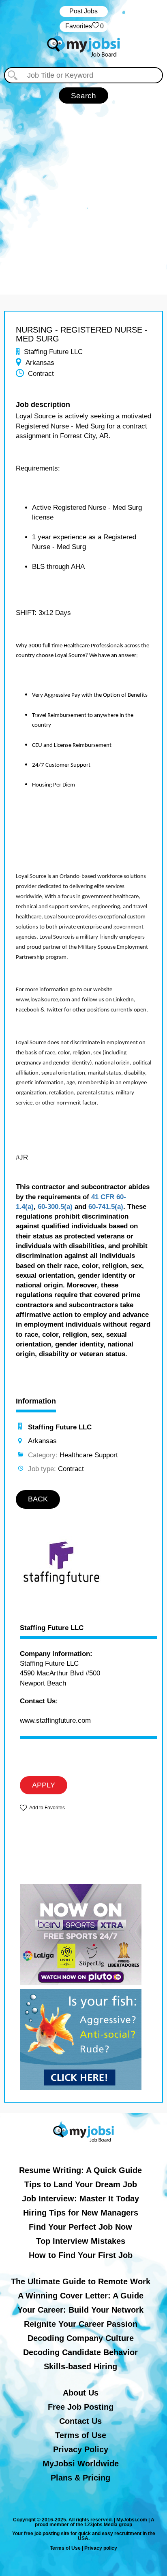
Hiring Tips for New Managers (81, 2213)
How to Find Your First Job (81, 2255)
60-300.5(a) (55, 1207)
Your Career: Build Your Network (80, 2310)
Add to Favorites (47, 1808)
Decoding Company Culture (81, 2338)
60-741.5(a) (106, 1207)
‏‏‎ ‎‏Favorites (84, 26)
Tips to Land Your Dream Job (81, 2184)
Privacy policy (101, 2548)
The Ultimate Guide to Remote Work (81, 2281)
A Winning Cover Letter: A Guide (81, 2296)
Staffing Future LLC (52, 1628)
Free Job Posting (81, 2407)
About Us (81, 2393)
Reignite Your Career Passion (81, 2324)
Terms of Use (81, 2435)
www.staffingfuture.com (55, 1721)
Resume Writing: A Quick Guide (80, 2170)
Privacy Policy (81, 2449)
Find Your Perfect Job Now (80, 2227)
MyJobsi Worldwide (81, 2464)
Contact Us (80, 2421)
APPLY (44, 1785)
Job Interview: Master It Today (80, 2199)
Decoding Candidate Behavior (80, 2352)
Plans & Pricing (80, 2478)
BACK (38, 1499)
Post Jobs (83, 11)
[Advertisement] (83, 191)
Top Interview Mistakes (81, 2241)
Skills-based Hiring (80, 2366)
